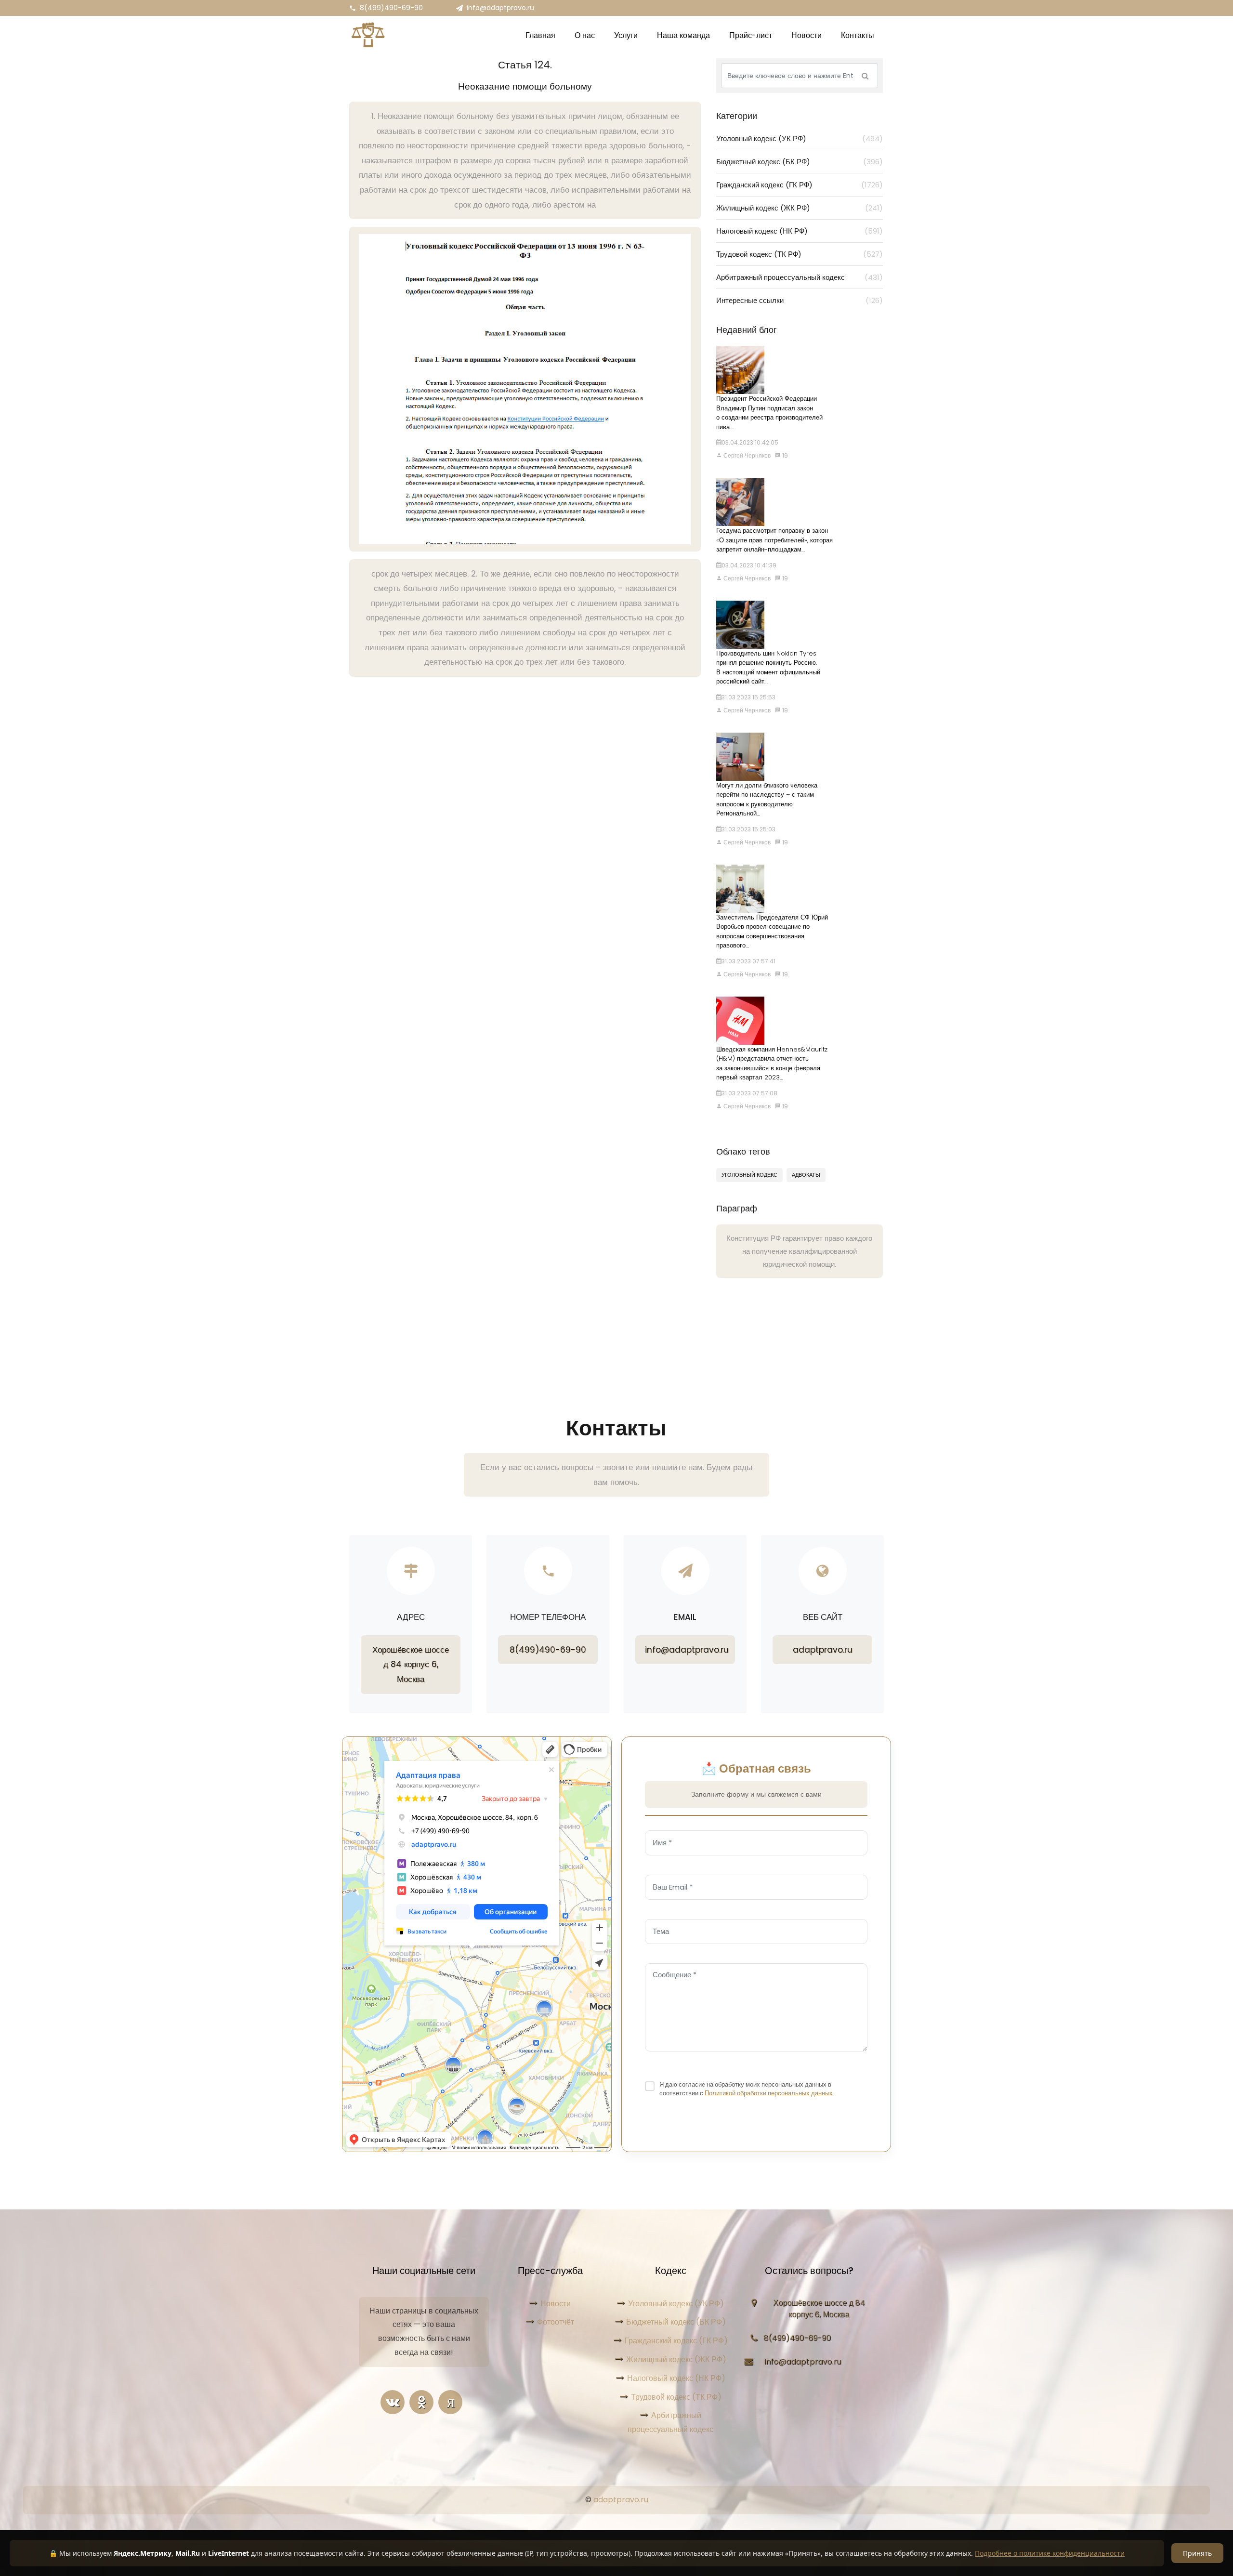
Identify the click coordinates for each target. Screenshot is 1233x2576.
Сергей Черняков (746, 455)
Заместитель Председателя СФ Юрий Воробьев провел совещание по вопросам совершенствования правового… (772, 932)
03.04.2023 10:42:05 (750, 442)
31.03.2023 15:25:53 (748, 697)
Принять (1197, 2553)
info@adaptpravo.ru (500, 8)
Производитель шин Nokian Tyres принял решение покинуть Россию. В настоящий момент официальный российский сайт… (768, 668)
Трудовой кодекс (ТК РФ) (800, 254)
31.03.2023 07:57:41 (748, 961)
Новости (556, 2304)
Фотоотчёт (556, 2322)
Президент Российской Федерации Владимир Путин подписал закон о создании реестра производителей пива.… (769, 413)
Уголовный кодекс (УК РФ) (800, 138)
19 (784, 455)
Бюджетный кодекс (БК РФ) (800, 162)
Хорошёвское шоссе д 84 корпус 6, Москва (411, 1664)
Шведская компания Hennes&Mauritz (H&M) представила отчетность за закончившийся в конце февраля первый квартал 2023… (772, 1064)
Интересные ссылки (800, 300)
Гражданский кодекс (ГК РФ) (800, 185)
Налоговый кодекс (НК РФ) (800, 231)
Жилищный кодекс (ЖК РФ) (800, 208)
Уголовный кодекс (749, 1175)
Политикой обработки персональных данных (769, 2093)
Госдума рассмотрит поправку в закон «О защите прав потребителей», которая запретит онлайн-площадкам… (774, 540)
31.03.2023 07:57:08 (749, 1093)
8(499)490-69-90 (391, 8)
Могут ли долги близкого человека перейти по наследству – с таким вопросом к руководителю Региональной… (767, 800)
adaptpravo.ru (823, 1650)
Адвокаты (806, 1175)
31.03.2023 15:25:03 (748, 829)
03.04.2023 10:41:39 (749, 565)
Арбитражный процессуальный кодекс (800, 277)
